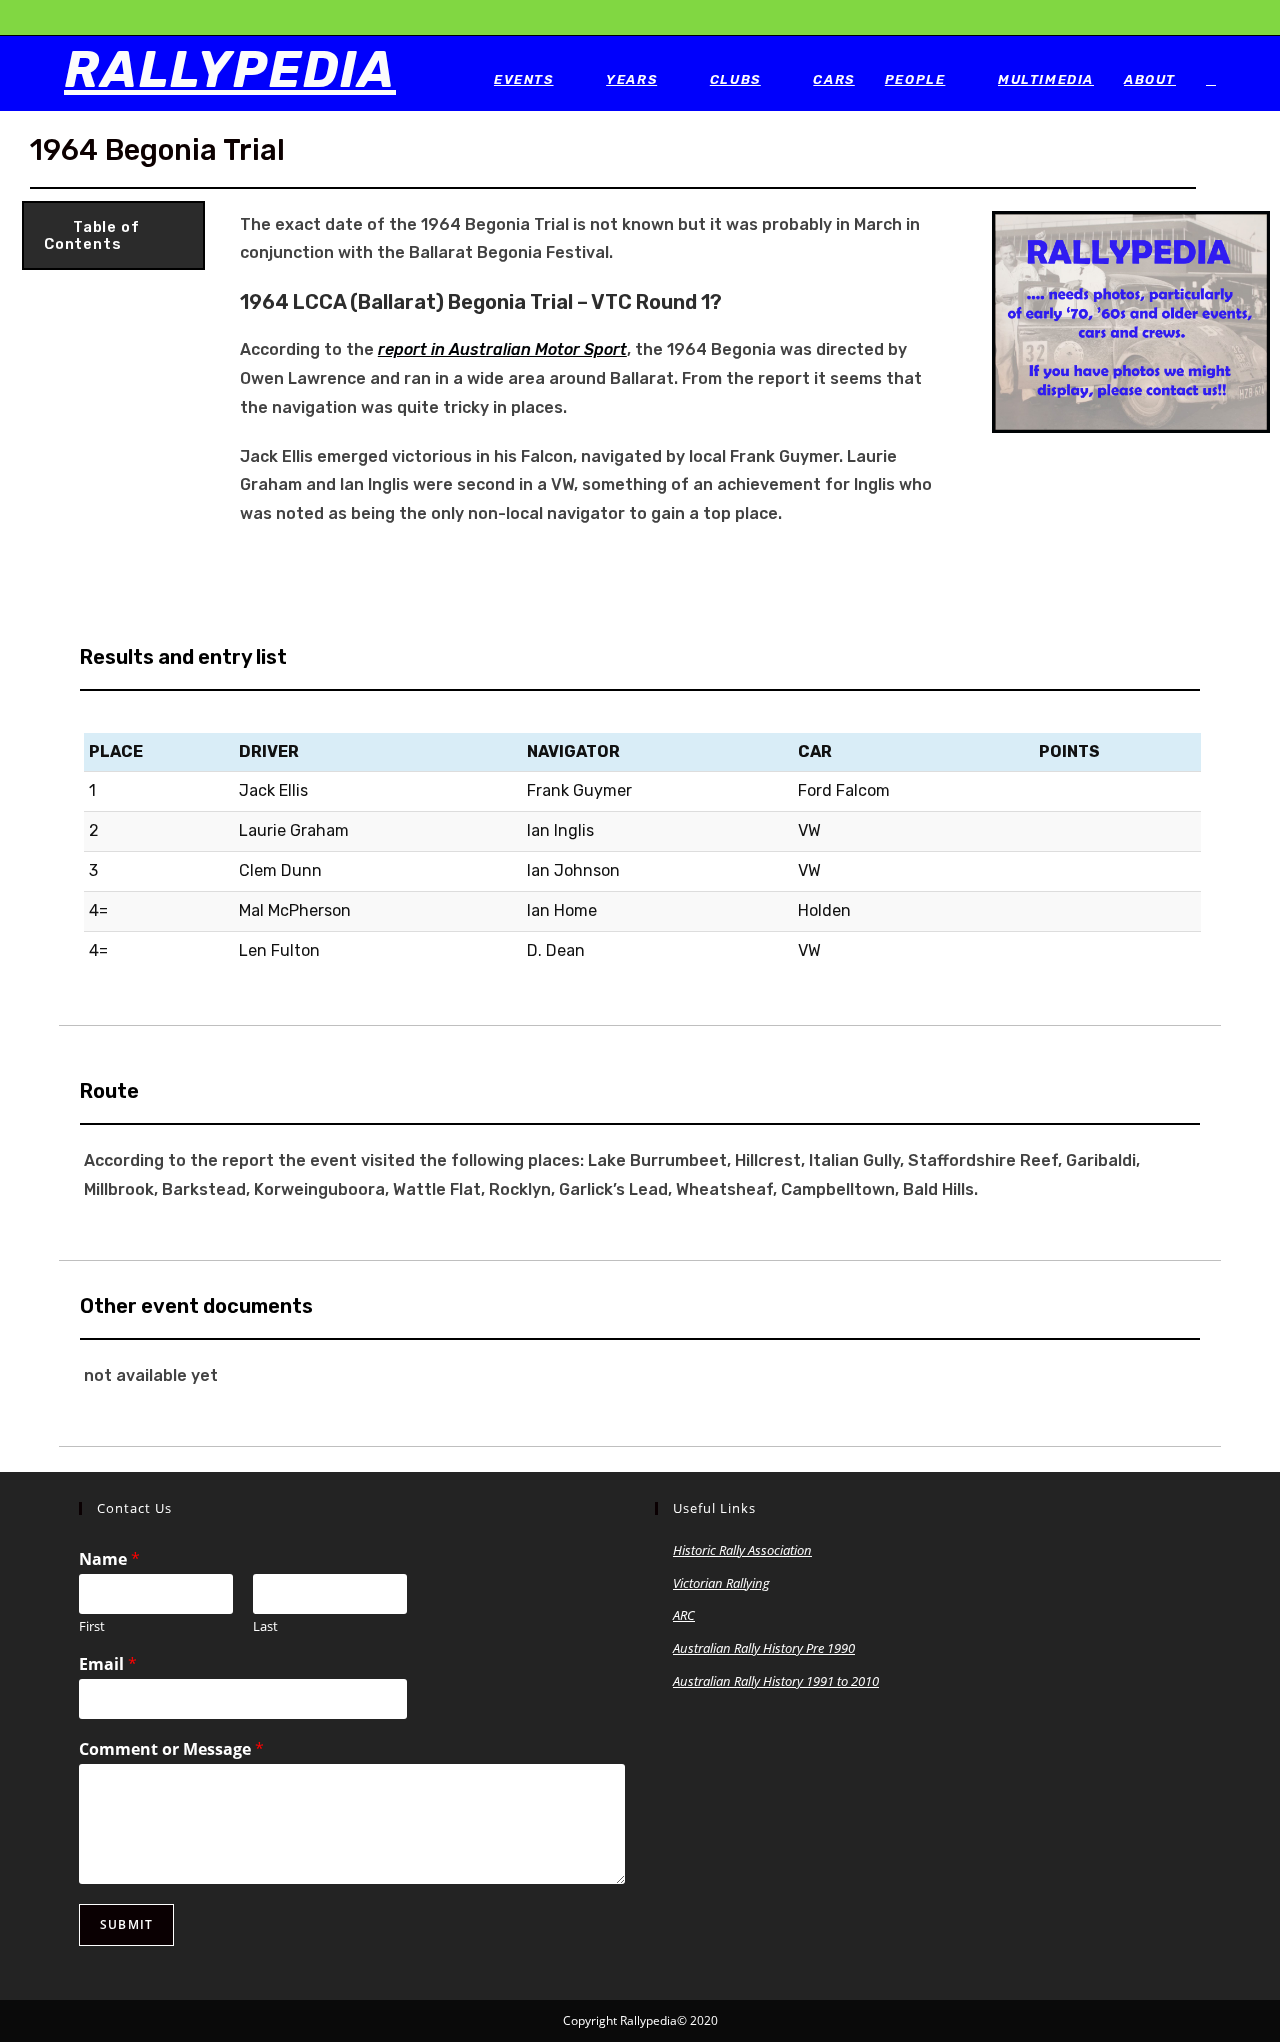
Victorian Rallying (721, 1583)
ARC (684, 1615)
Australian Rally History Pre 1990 (764, 1648)
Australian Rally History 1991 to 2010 (776, 1681)
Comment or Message (171, 1749)
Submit (126, 1924)
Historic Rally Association (742, 1550)
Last (265, 1626)
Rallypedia (230, 70)
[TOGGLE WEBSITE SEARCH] (1211, 79)
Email (108, 1664)
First (92, 1626)
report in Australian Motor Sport (502, 349)
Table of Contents (91, 236)
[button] (113, 235)
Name (109, 1559)
